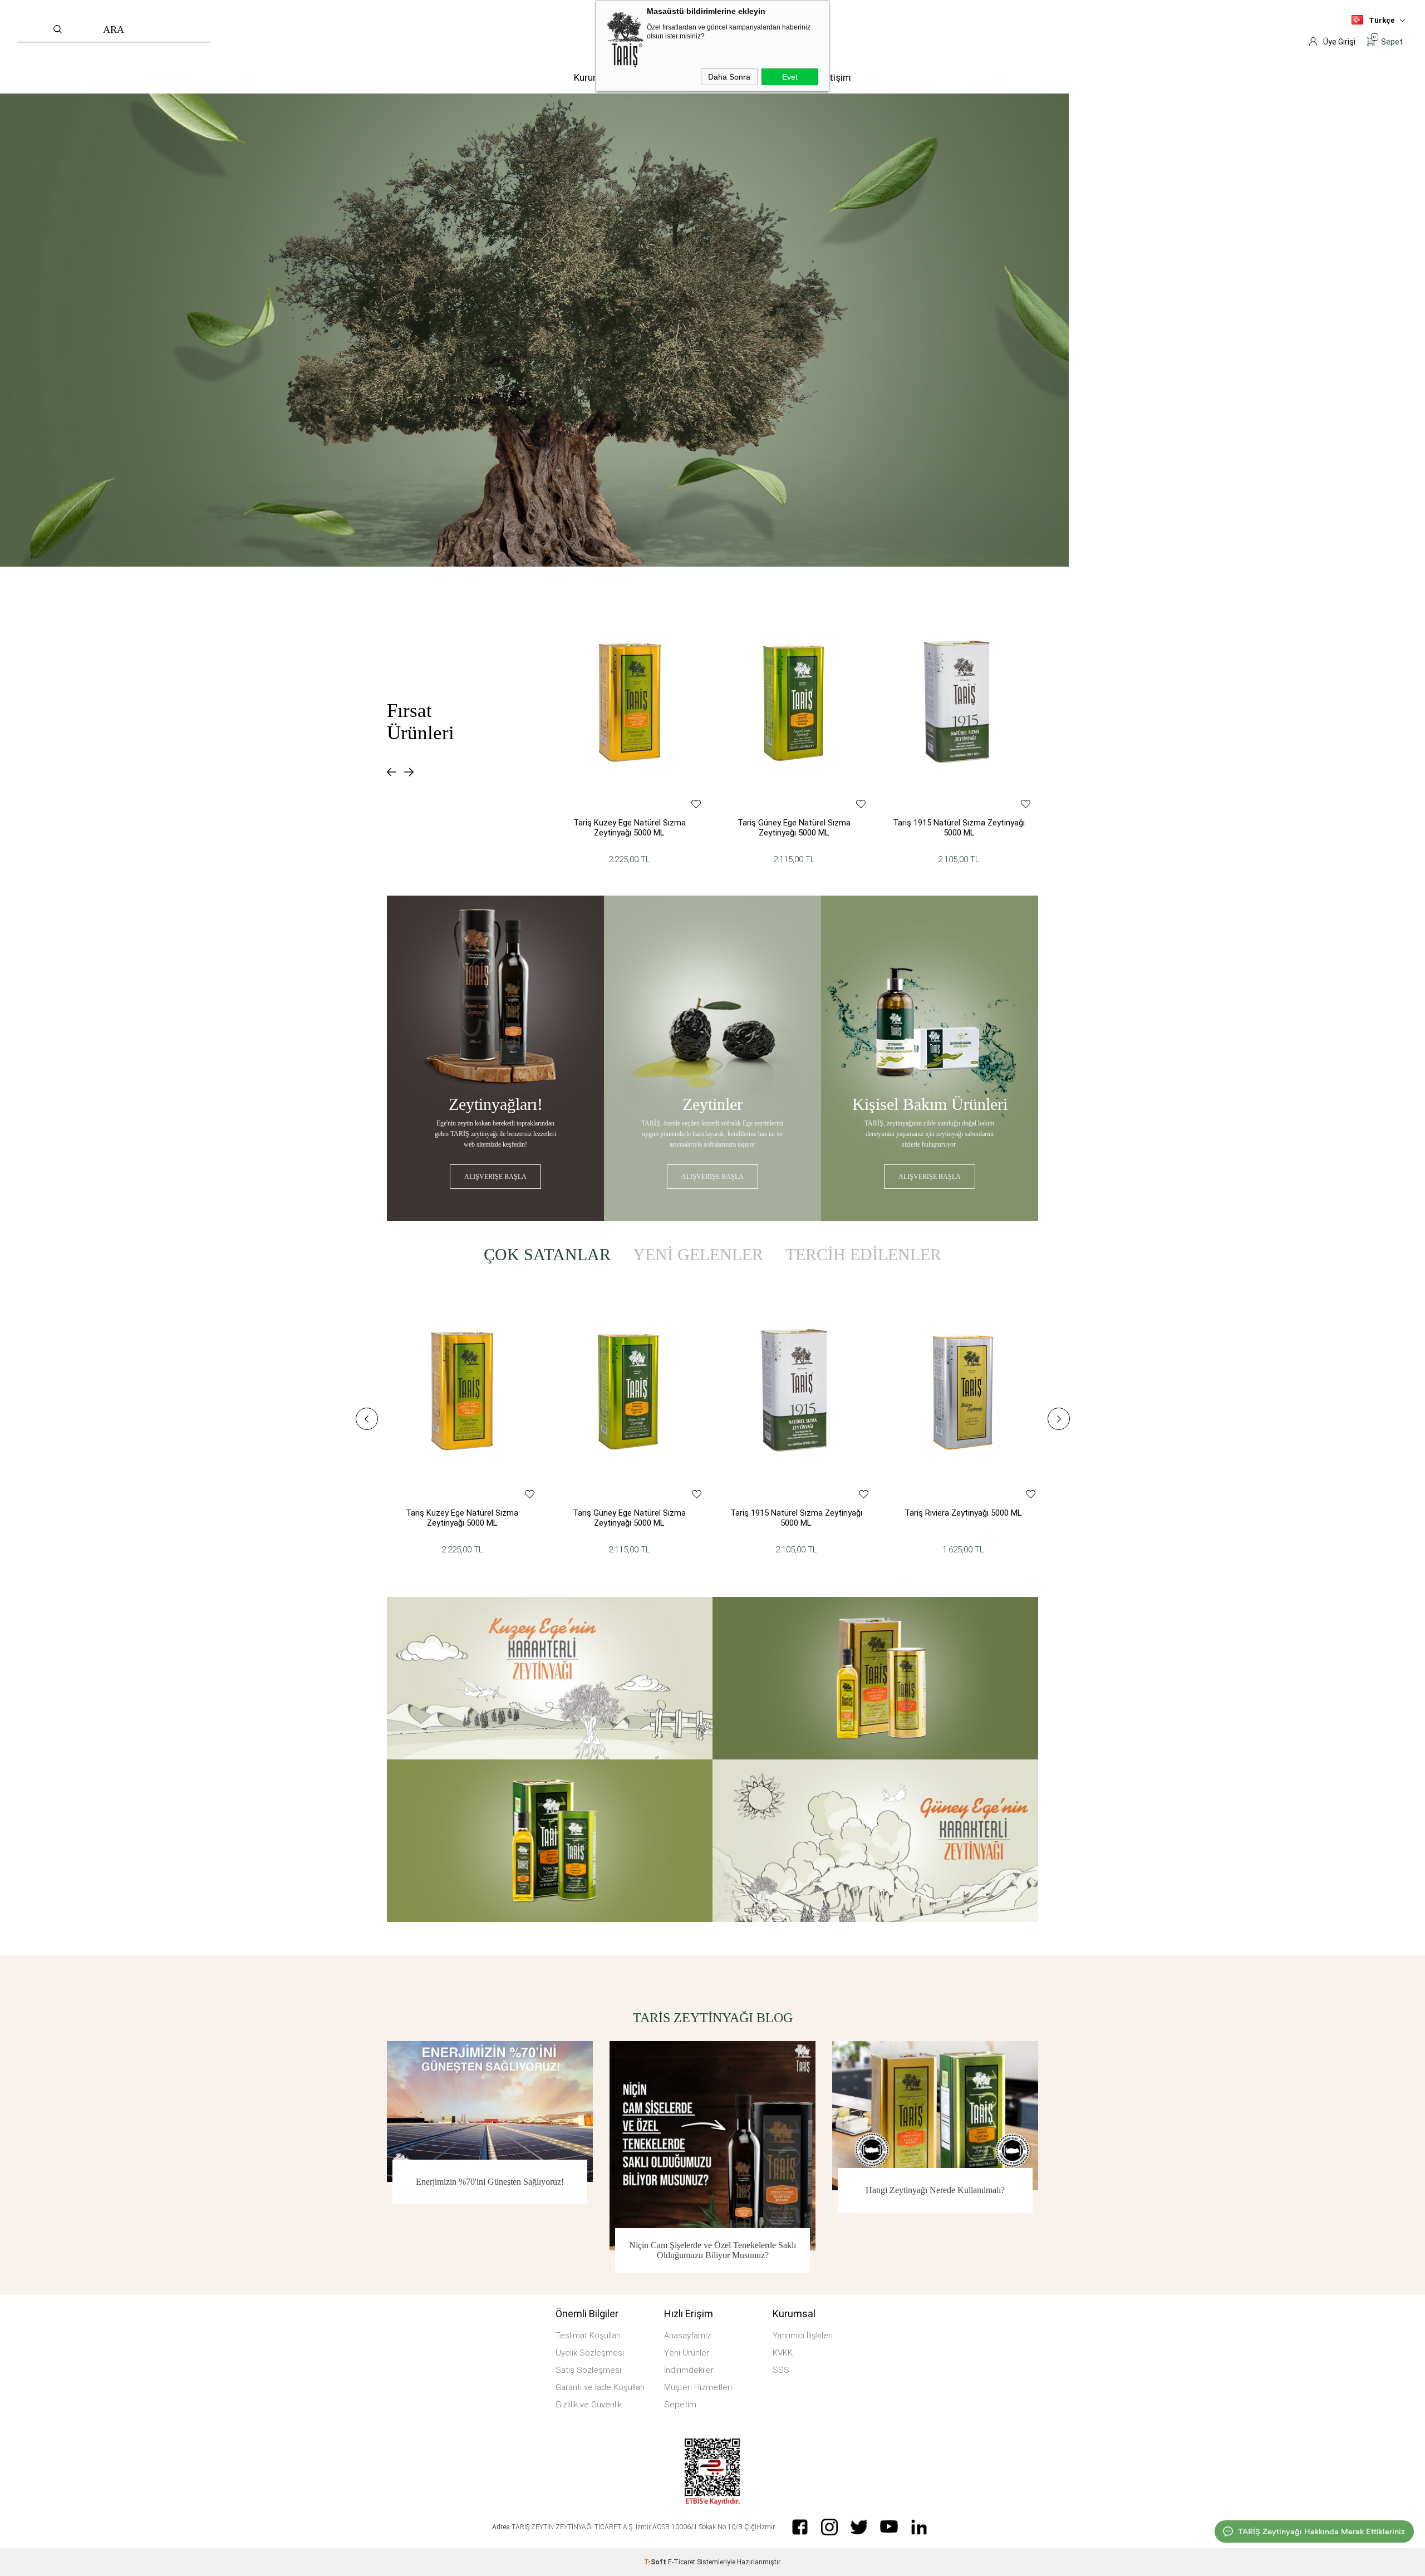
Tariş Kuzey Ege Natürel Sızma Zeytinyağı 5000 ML (630, 828)
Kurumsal (594, 77)
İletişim (835, 77)
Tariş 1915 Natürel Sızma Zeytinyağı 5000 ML (959, 828)
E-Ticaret (682, 2562)
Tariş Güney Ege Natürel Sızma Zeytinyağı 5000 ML (794, 828)
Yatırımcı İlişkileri (803, 2336)
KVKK (783, 2353)
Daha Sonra (729, 77)
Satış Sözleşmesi (588, 2370)
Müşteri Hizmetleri (698, 2387)
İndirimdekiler (689, 2370)
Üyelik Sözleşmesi (590, 2353)
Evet (790, 77)
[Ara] (196, 31)
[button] (392, 772)
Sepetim (680, 2405)
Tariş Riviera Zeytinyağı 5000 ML (963, 1513)
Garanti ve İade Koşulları (600, 2387)
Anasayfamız (688, 2336)
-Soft (656, 2562)
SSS (781, 2370)
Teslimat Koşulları (588, 2336)
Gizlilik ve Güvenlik (589, 2405)
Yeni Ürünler (687, 2353)
